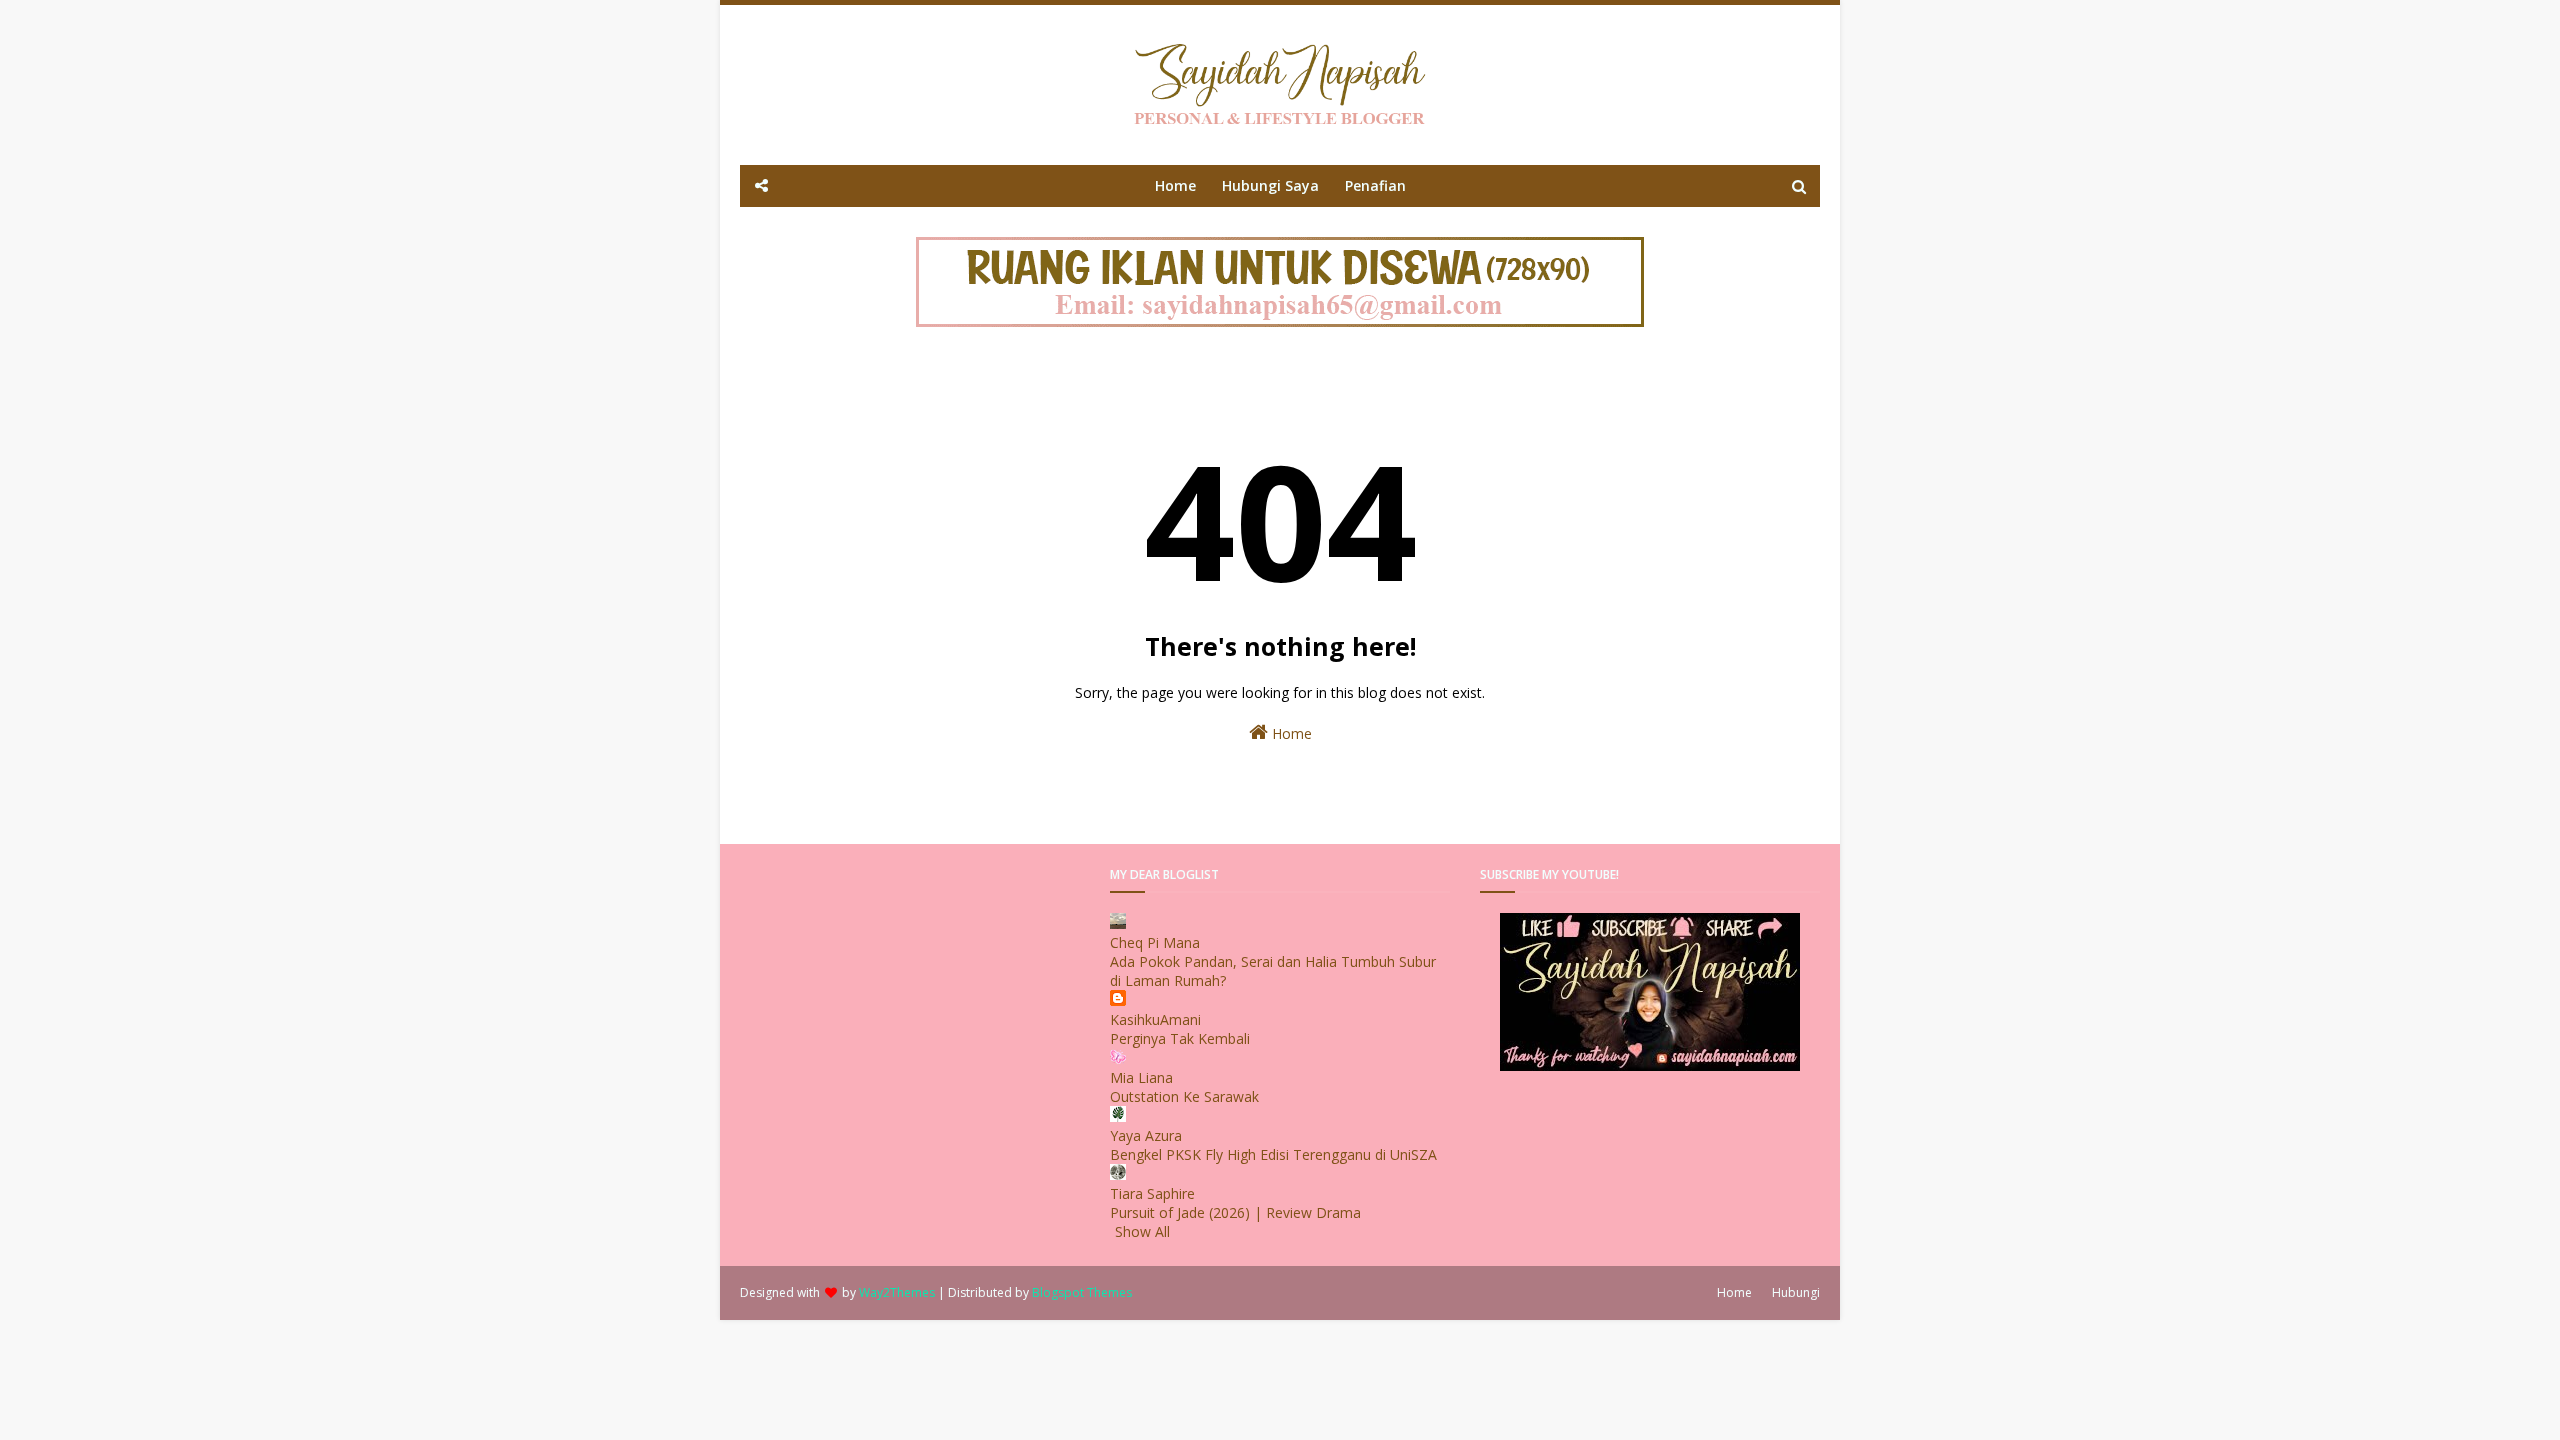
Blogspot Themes (1082, 1292)
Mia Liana (1141, 1077)
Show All (1142, 1231)
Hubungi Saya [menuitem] (1270, 185)
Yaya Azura (1146, 1135)
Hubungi (1796, 1292)
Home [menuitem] (1175, 185)
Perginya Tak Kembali (1180, 1038)
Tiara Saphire (1152, 1193)
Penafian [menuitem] (1375, 185)
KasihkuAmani (1155, 1019)
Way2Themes (897, 1292)
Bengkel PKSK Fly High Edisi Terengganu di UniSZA (1273, 1154)
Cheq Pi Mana (1155, 942)
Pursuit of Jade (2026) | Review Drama (1235, 1212)
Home (1290, 733)
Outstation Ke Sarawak (1184, 1096)
